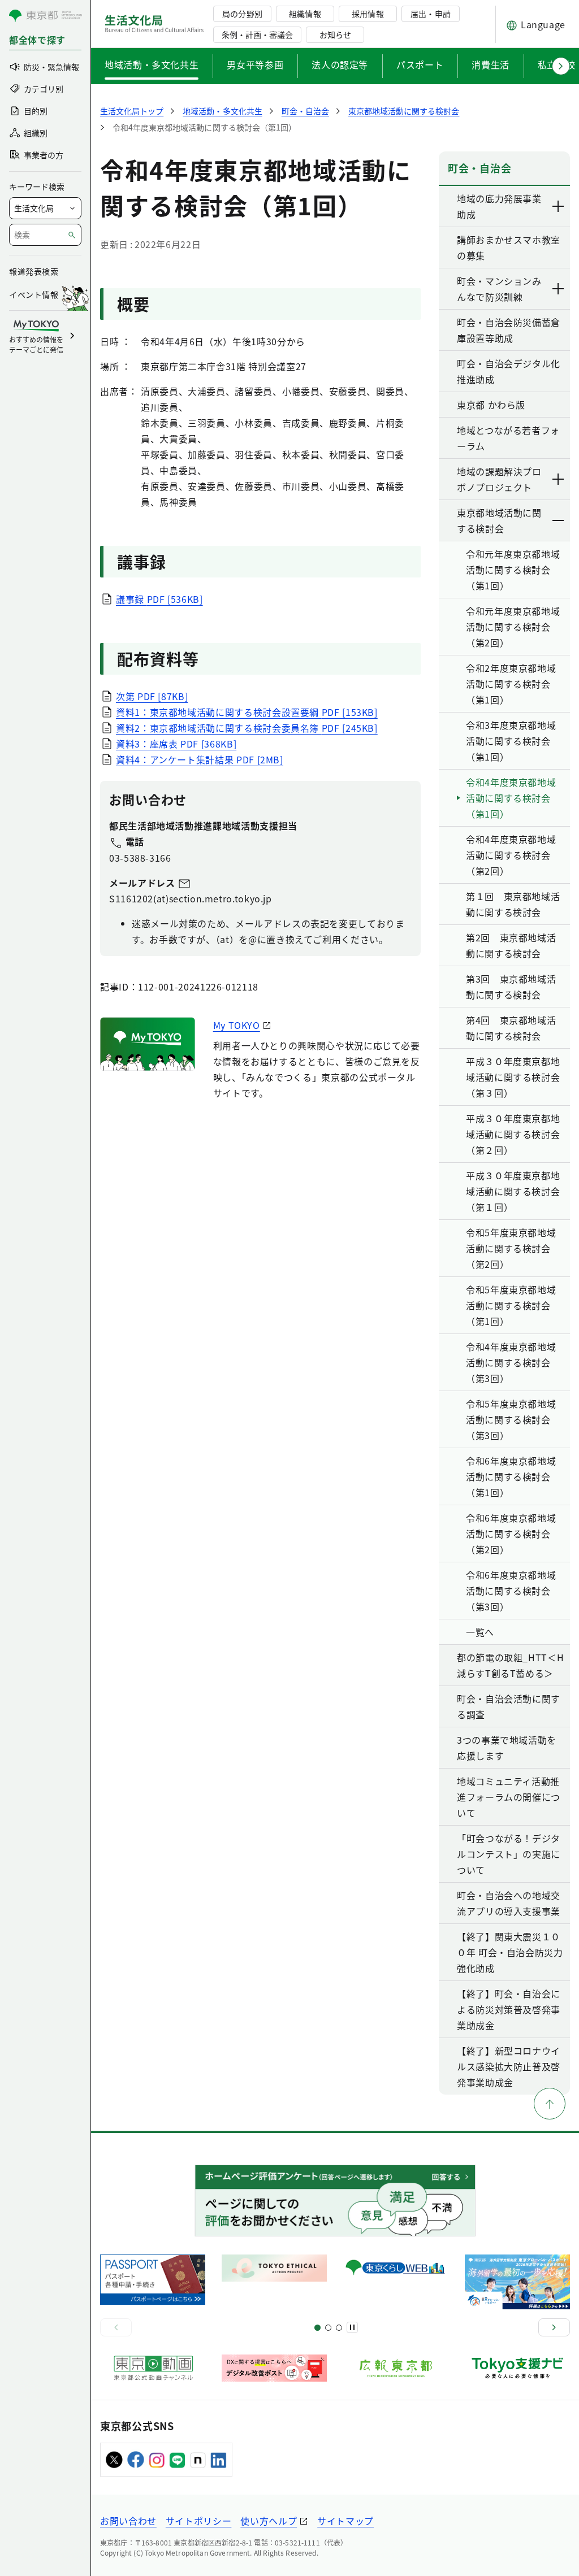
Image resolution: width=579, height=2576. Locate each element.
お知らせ (335, 34)
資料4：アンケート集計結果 (200, 759)
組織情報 (305, 14)
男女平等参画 (255, 64)
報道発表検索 (34, 271)
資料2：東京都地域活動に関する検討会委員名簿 (247, 728)
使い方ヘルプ (269, 2521)
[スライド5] (328, 2328)
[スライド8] (339, 2328)
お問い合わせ (128, 2521)
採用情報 (368, 14)
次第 (152, 696)
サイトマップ (345, 2521)
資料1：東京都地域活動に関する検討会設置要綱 (247, 712)
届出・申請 (430, 14)
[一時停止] (352, 2327)
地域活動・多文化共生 (152, 64)
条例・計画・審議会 (257, 34)
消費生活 (491, 64)
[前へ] (116, 2327)
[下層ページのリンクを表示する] (559, 206)
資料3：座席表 (176, 744)
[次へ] (554, 2327)
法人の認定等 (340, 64)
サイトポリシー (198, 2521)
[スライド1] (317, 2328)
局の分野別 (242, 14)
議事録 (159, 599)
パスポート (420, 64)
